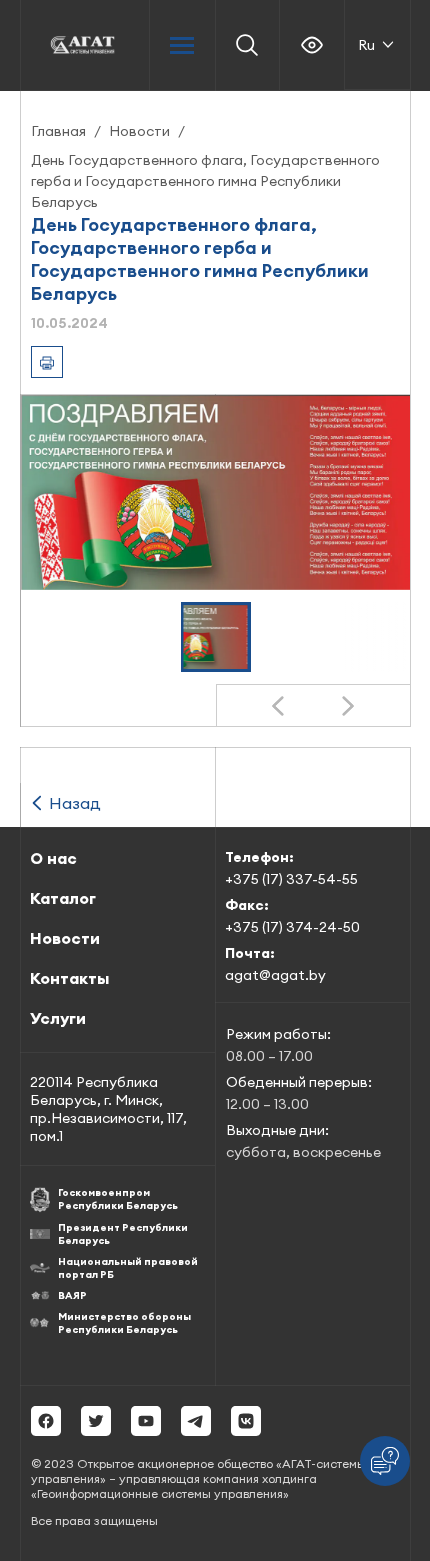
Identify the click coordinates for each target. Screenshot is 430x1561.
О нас (53, 858)
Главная (58, 131)
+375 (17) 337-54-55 (291, 879)
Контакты (69, 978)
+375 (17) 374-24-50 (292, 927)
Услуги (58, 1018)
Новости (139, 131)
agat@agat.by (275, 975)
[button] (216, 637)
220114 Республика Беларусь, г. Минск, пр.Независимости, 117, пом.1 (108, 1109)
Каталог (63, 898)
